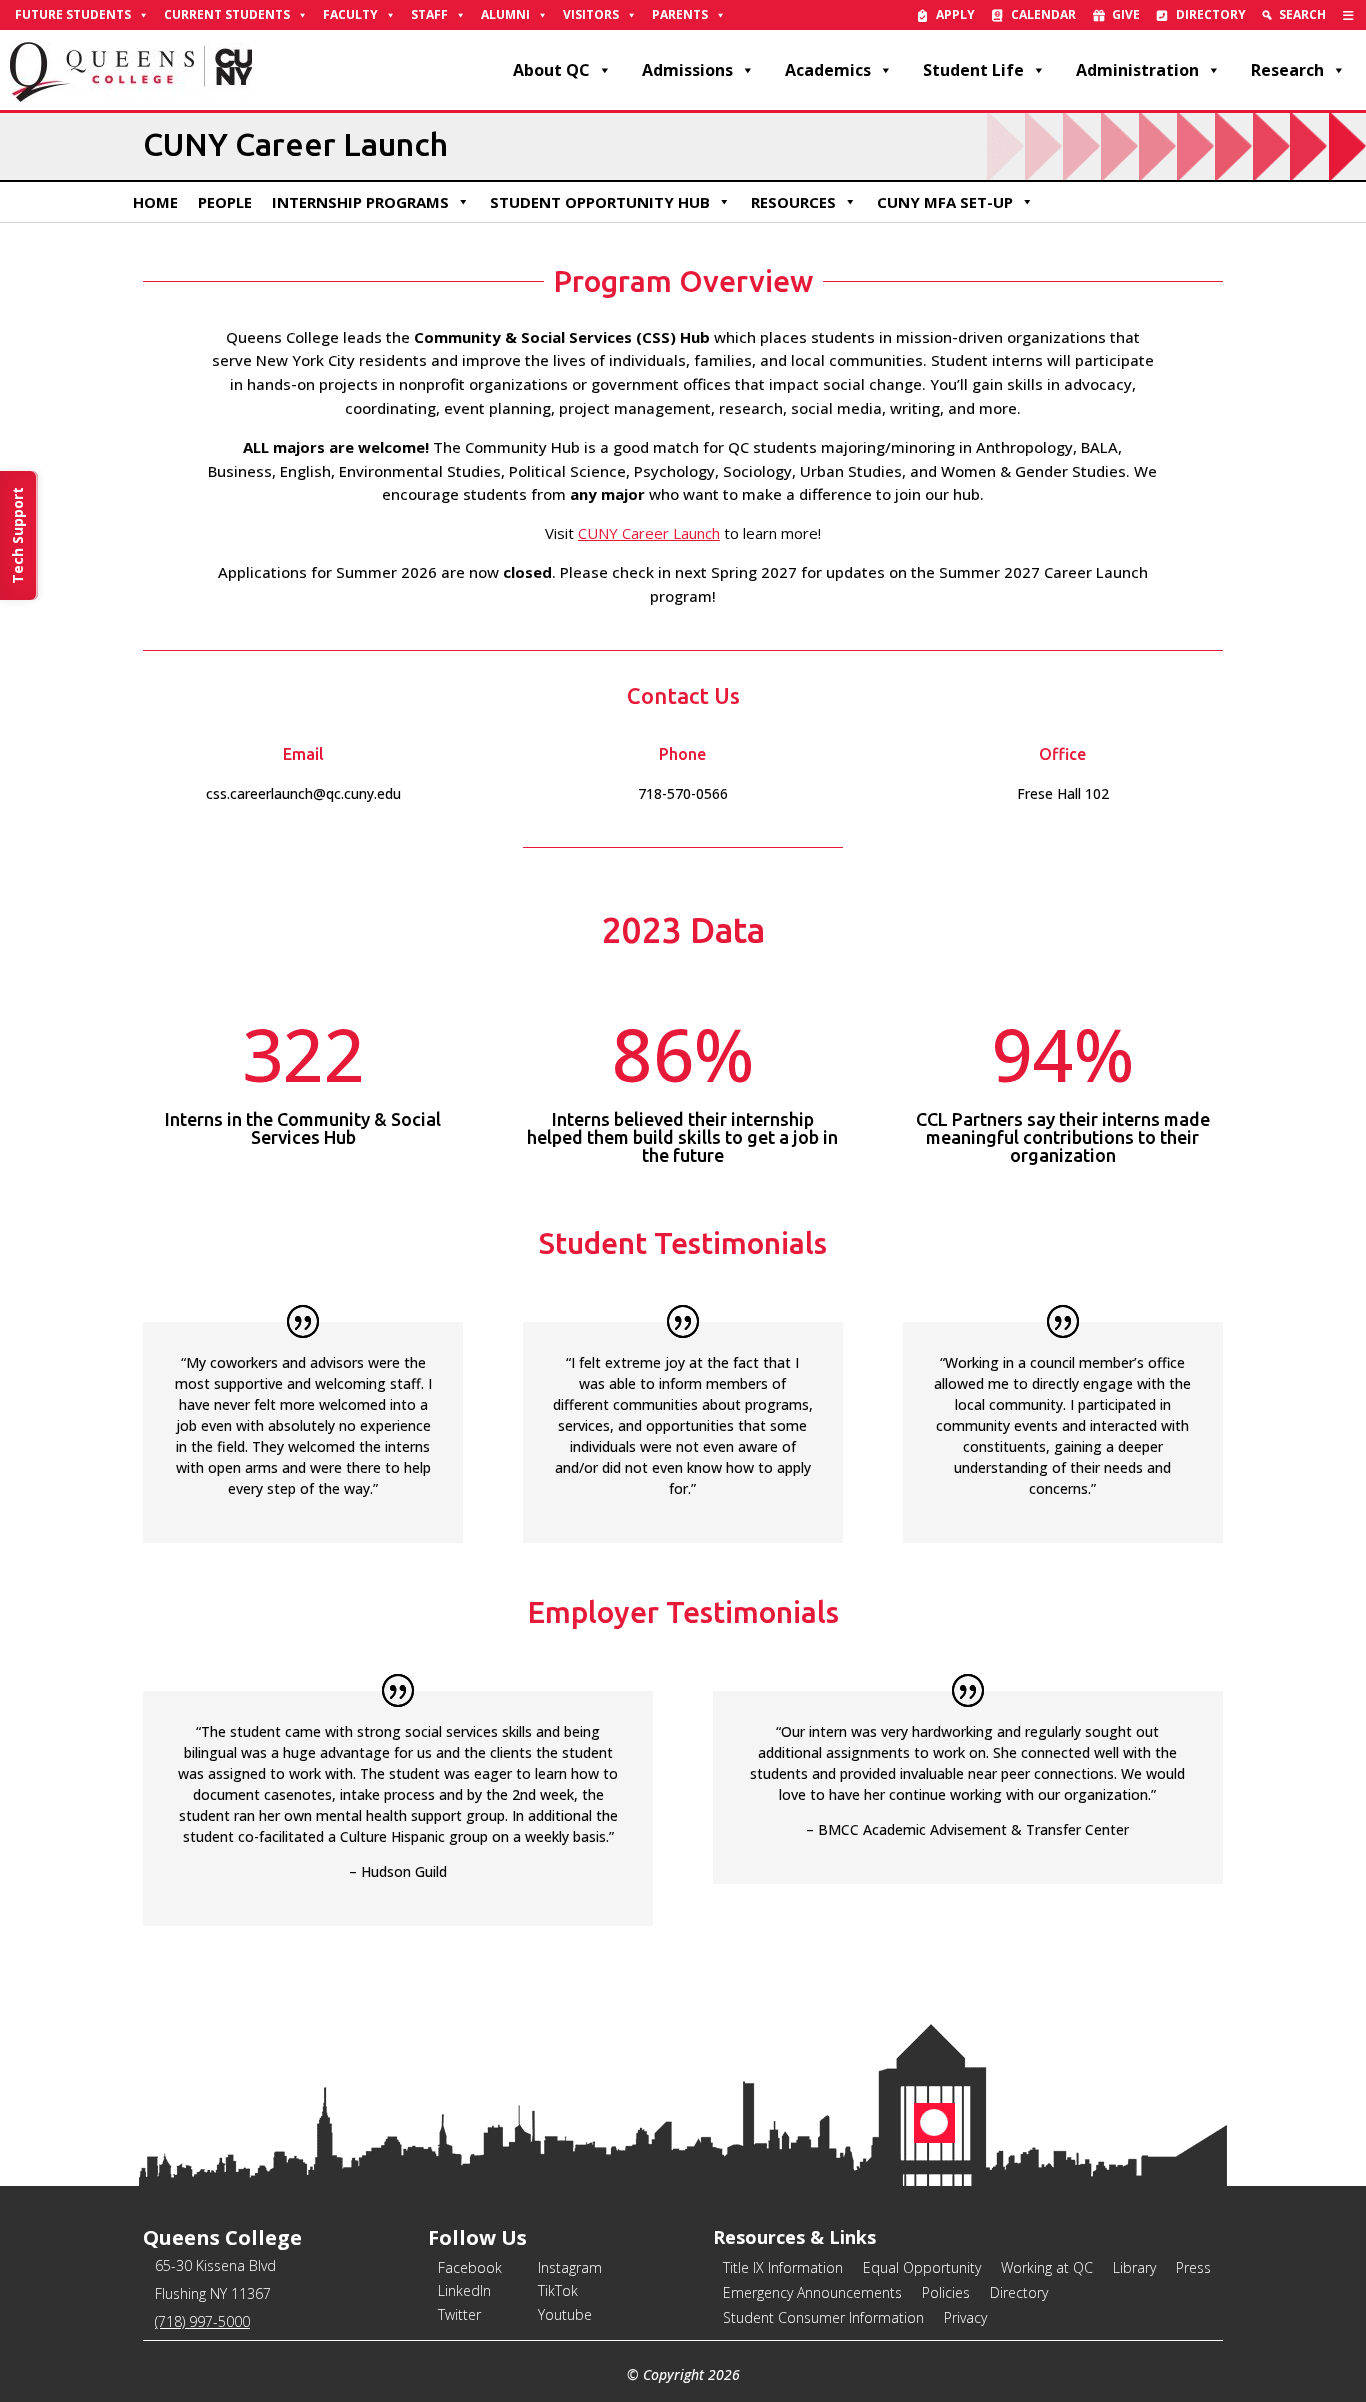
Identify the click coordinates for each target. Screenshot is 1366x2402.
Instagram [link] (570, 2267)
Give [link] (1126, 14)
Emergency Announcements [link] (812, 2292)
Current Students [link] (227, 14)
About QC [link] (551, 70)
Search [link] (1302, 14)
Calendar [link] (1043, 14)
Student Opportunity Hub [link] (600, 202)
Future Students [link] (73, 14)
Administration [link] (1137, 70)
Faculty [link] (350, 14)
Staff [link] (429, 14)
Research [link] (1287, 70)
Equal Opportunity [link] (922, 2267)
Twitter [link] (459, 2314)
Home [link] (155, 202)
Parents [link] (680, 14)
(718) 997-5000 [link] (202, 2321)
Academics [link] (828, 70)
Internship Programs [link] (360, 202)
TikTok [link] (558, 2290)
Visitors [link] (591, 14)
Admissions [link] (687, 70)
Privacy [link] (965, 2317)
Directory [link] (1211, 14)
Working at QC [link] (1047, 2267)
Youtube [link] (565, 2314)
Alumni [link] (505, 14)
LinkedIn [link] (464, 2290)
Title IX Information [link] (783, 2267)
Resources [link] (793, 202)
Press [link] (1193, 2267)
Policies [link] (946, 2292)
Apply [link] (955, 14)
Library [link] (1134, 2267)
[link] (1348, 15)
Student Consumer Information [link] (823, 2317)
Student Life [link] (973, 70)
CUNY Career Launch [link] (649, 533)
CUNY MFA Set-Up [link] (945, 202)
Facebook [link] (470, 2267)
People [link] (225, 202)
